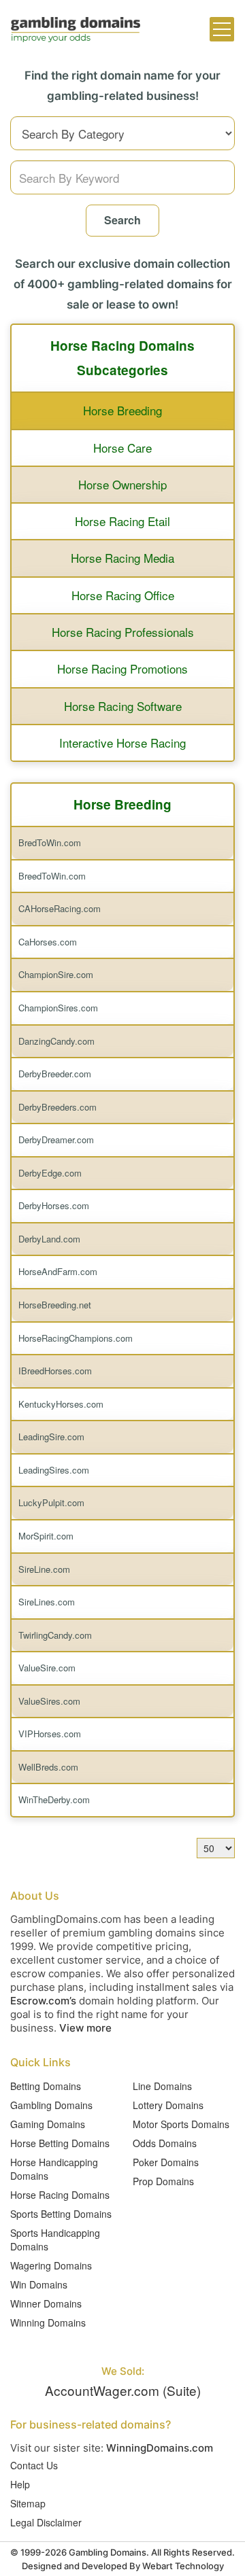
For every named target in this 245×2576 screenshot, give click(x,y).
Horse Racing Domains (60, 2195)
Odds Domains (165, 2143)
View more (85, 2028)
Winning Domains (48, 2322)
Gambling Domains (51, 2105)
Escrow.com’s (43, 2001)
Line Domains (162, 2086)
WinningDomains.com (160, 2448)
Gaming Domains (48, 2124)
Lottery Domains (168, 2105)
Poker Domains (166, 2162)
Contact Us (34, 2465)
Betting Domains (46, 2086)
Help (20, 2484)
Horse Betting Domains (60, 2143)
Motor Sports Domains (181, 2124)
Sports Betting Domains (61, 2214)
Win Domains (39, 2284)
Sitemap (28, 2503)
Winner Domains (46, 2303)
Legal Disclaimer (46, 2522)
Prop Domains (163, 2181)
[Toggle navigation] (222, 29)
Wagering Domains (51, 2265)
